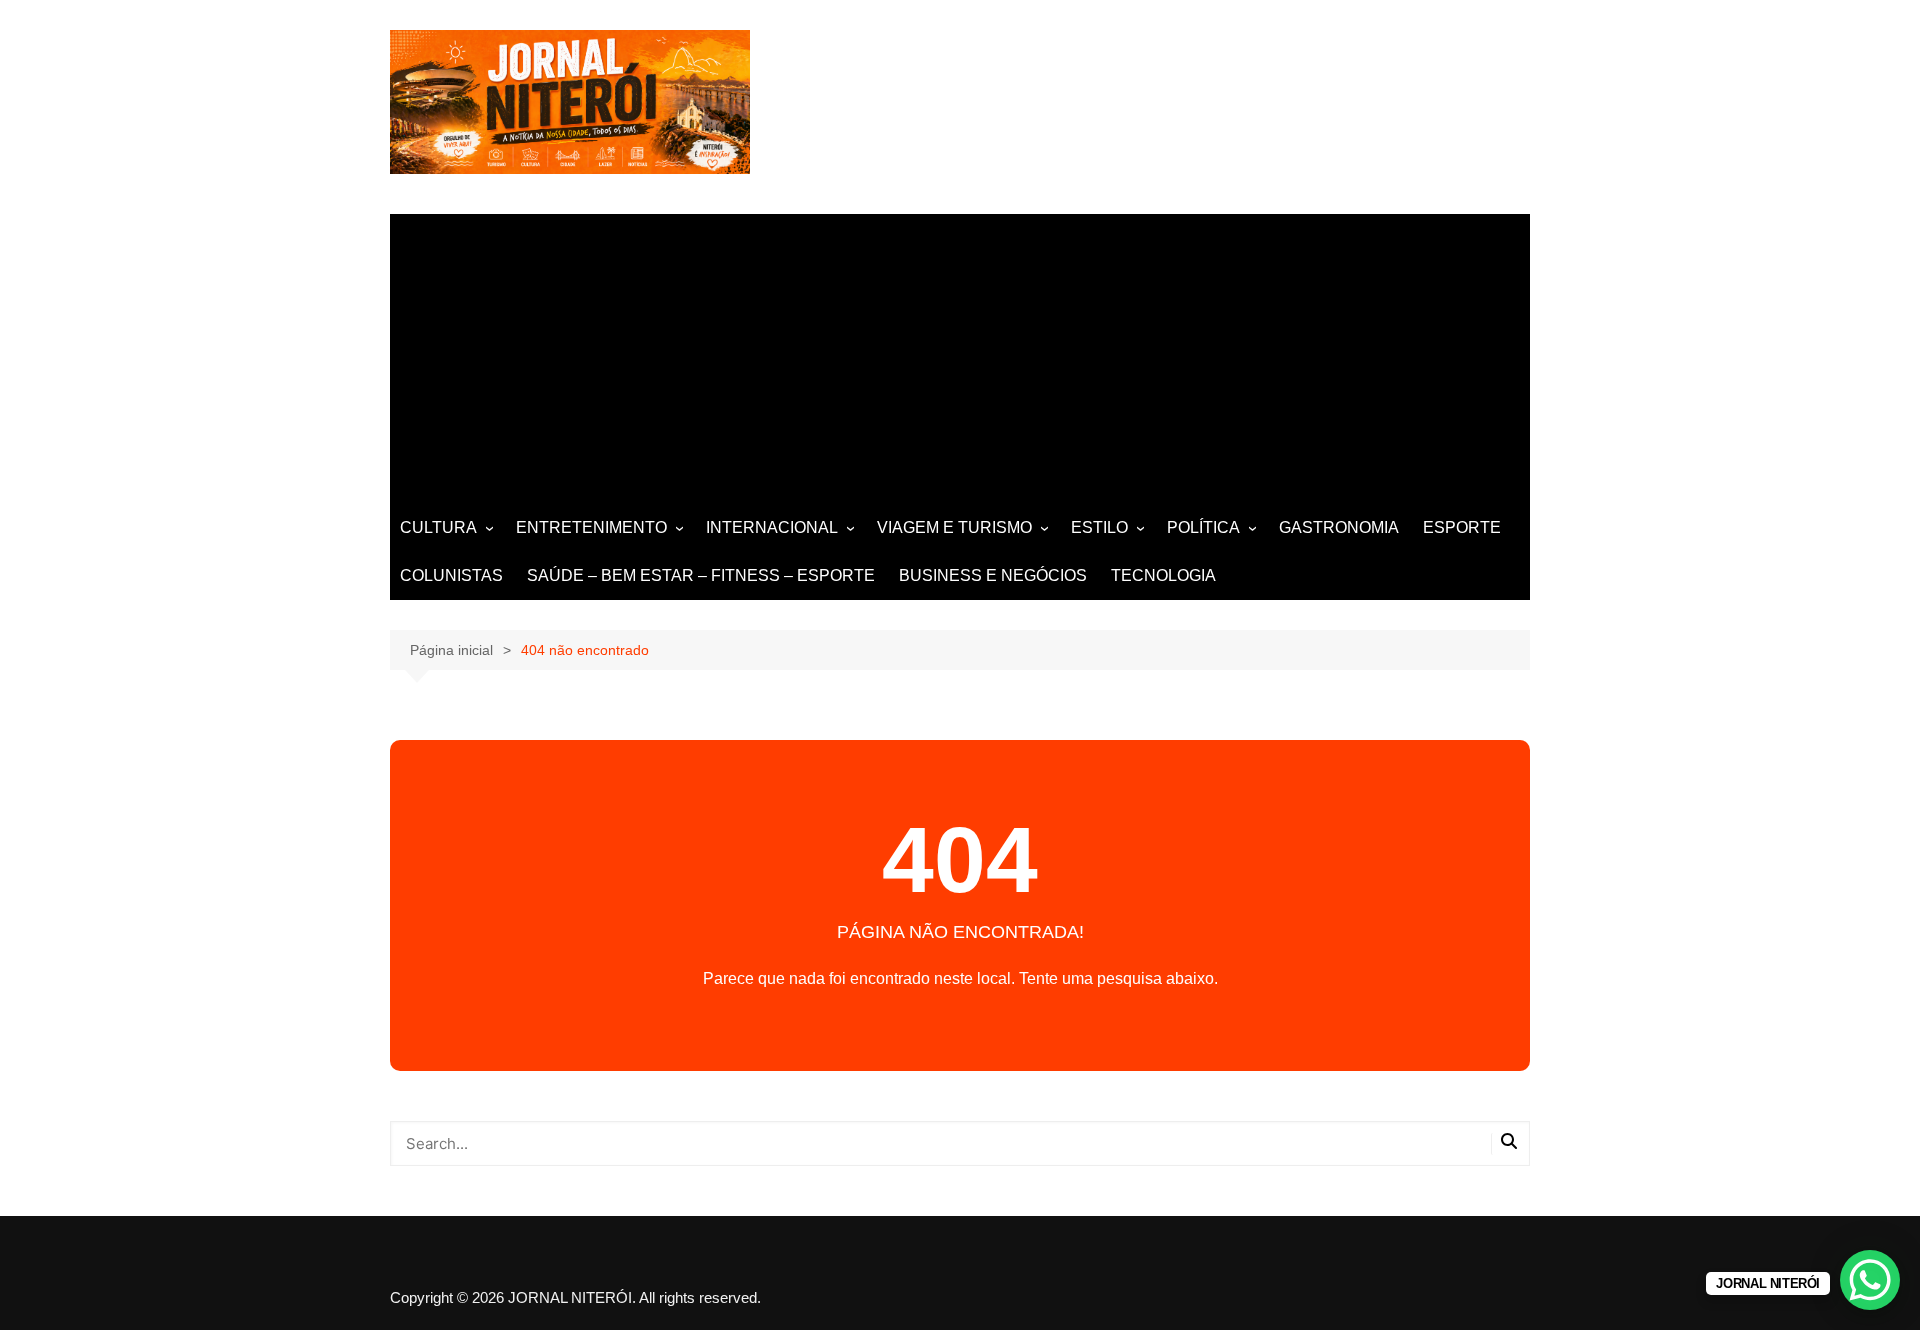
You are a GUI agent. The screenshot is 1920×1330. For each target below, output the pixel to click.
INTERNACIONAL (772, 527)
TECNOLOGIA (1163, 575)
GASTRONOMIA (1339, 527)
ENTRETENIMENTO (591, 527)
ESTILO (1099, 527)
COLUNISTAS (451, 575)
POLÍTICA (1203, 527)
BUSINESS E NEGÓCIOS (993, 575)
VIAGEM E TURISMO (954, 527)
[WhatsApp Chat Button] (1870, 1280)
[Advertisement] (960, 354)
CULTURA (438, 527)
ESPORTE (1462, 527)
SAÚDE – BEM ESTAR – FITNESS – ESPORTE (701, 575)
